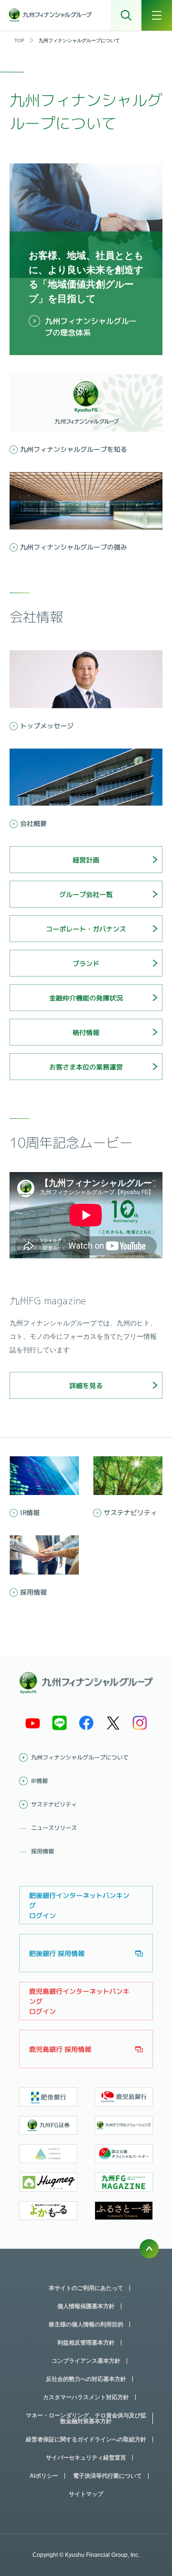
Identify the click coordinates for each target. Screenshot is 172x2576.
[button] (86, 860)
